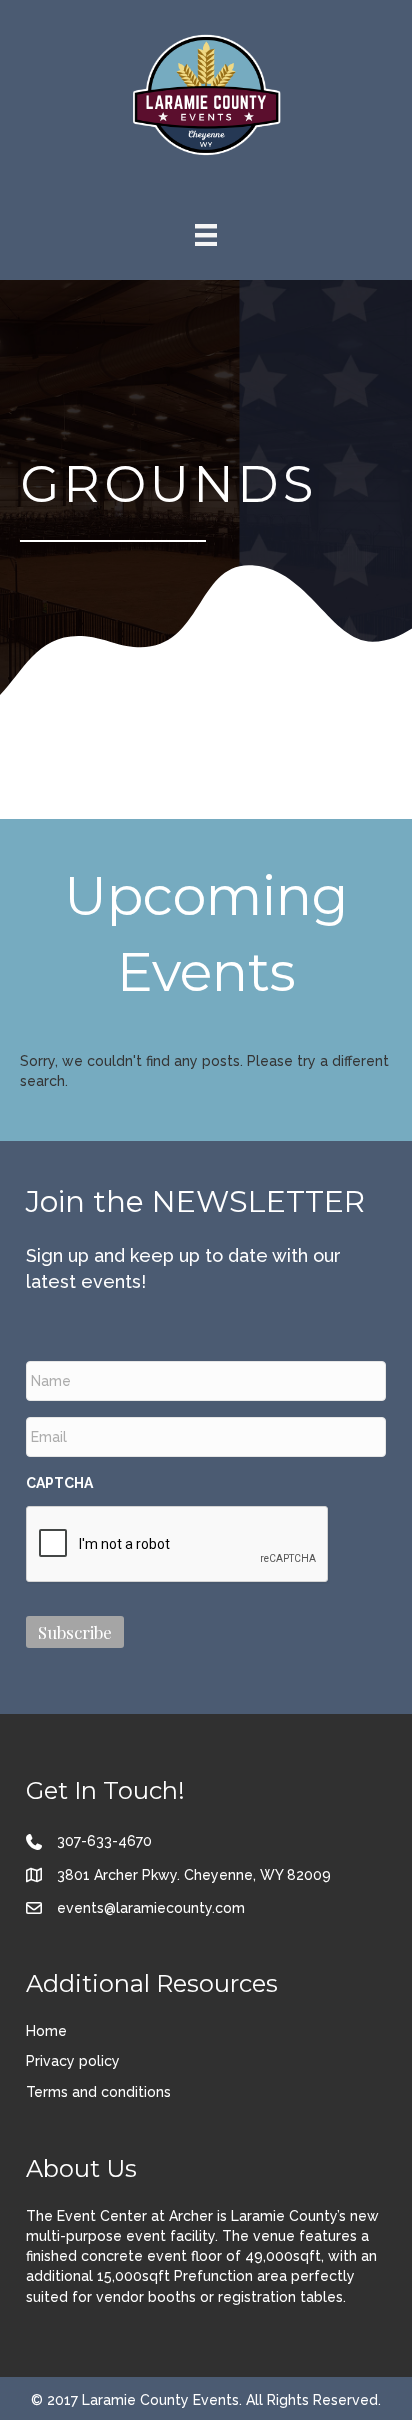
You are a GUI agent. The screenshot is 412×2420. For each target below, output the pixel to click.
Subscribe (75, 1632)
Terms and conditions (98, 2092)
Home (46, 2031)
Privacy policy (73, 2061)
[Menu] (206, 235)
